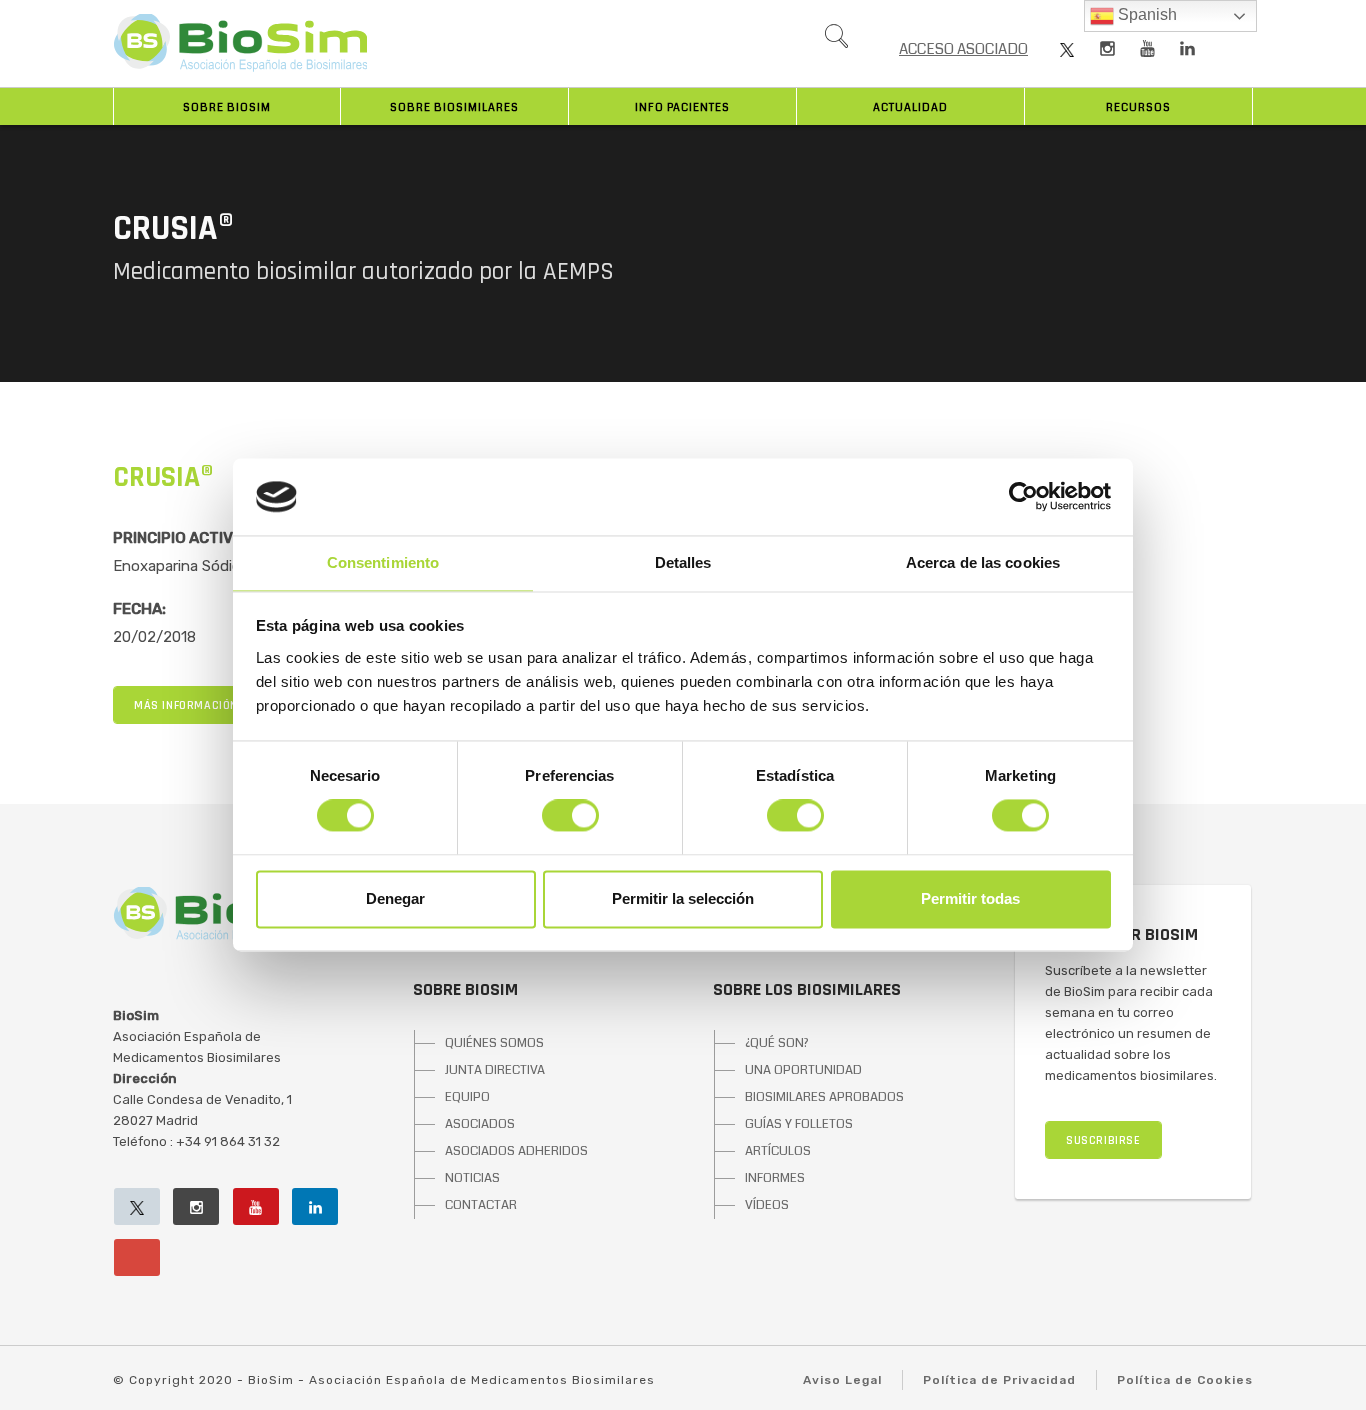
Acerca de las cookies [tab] (983, 562)
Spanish (1145, 14)
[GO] (836, 41)
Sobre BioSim (227, 107)
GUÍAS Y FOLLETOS (799, 1124)
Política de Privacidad (999, 1380)
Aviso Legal (842, 1380)
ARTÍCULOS (778, 1151)
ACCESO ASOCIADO (963, 49)
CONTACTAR (481, 1205)
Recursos (1138, 107)
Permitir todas (970, 898)
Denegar (395, 898)
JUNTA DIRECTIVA (495, 1070)
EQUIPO (467, 1097)
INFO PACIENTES (682, 107)
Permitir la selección (683, 898)
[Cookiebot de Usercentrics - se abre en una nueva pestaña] (1023, 497)
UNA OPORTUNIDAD (803, 1070)
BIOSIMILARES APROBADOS (824, 1097)
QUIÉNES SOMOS (494, 1043)
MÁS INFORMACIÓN (186, 705)
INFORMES (775, 1178)
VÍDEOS (767, 1205)
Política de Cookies (1185, 1380)
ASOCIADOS (480, 1124)
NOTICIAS (472, 1178)
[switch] (570, 816)
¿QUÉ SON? (777, 1043)
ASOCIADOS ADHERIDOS (516, 1151)
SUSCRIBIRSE (1103, 1140)
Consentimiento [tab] (383, 562)
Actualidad (910, 107)
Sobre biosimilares (454, 107)
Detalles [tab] (683, 562)
